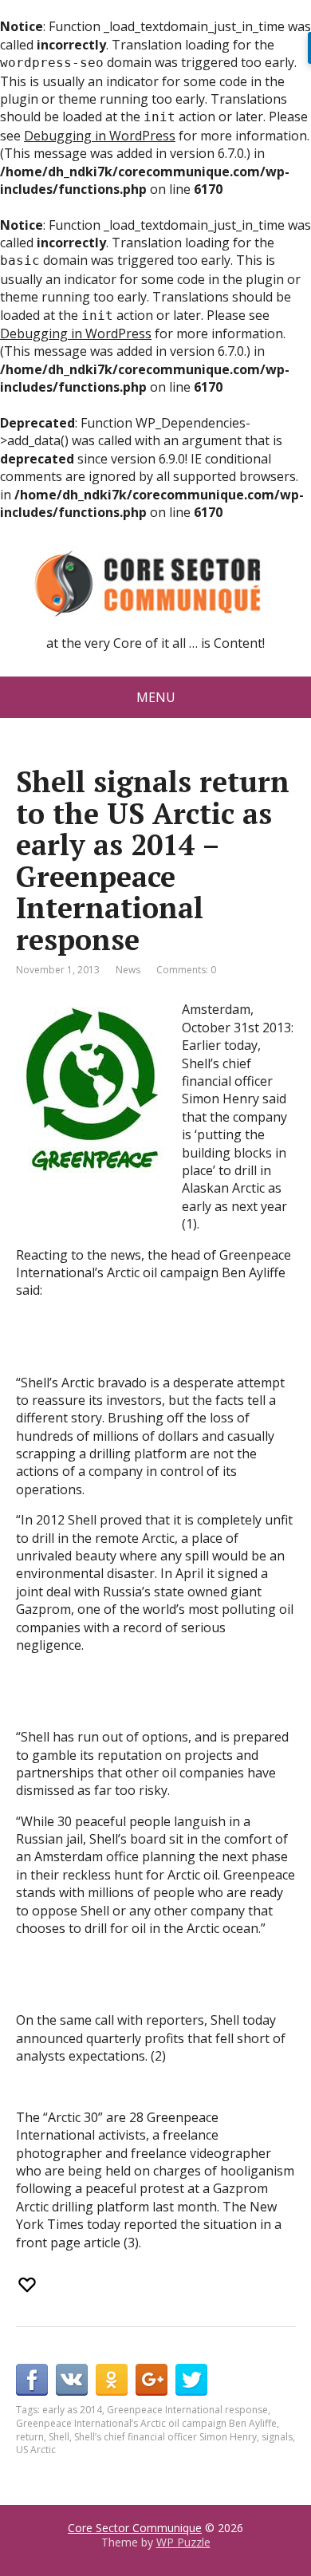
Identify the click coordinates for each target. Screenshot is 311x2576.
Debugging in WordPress (100, 136)
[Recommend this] (29, 2285)
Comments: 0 (186, 970)
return (30, 2437)
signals (277, 2437)
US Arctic (36, 2450)
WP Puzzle (183, 2542)
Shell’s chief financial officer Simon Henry (165, 2437)
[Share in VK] (72, 2380)
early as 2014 (72, 2410)
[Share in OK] (112, 2380)
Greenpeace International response (187, 2410)
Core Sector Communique (135, 2528)
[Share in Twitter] (191, 2380)
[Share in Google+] (152, 2380)
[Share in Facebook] (32, 2380)
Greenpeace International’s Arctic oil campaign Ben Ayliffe (146, 2423)
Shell (59, 2437)
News (128, 970)
